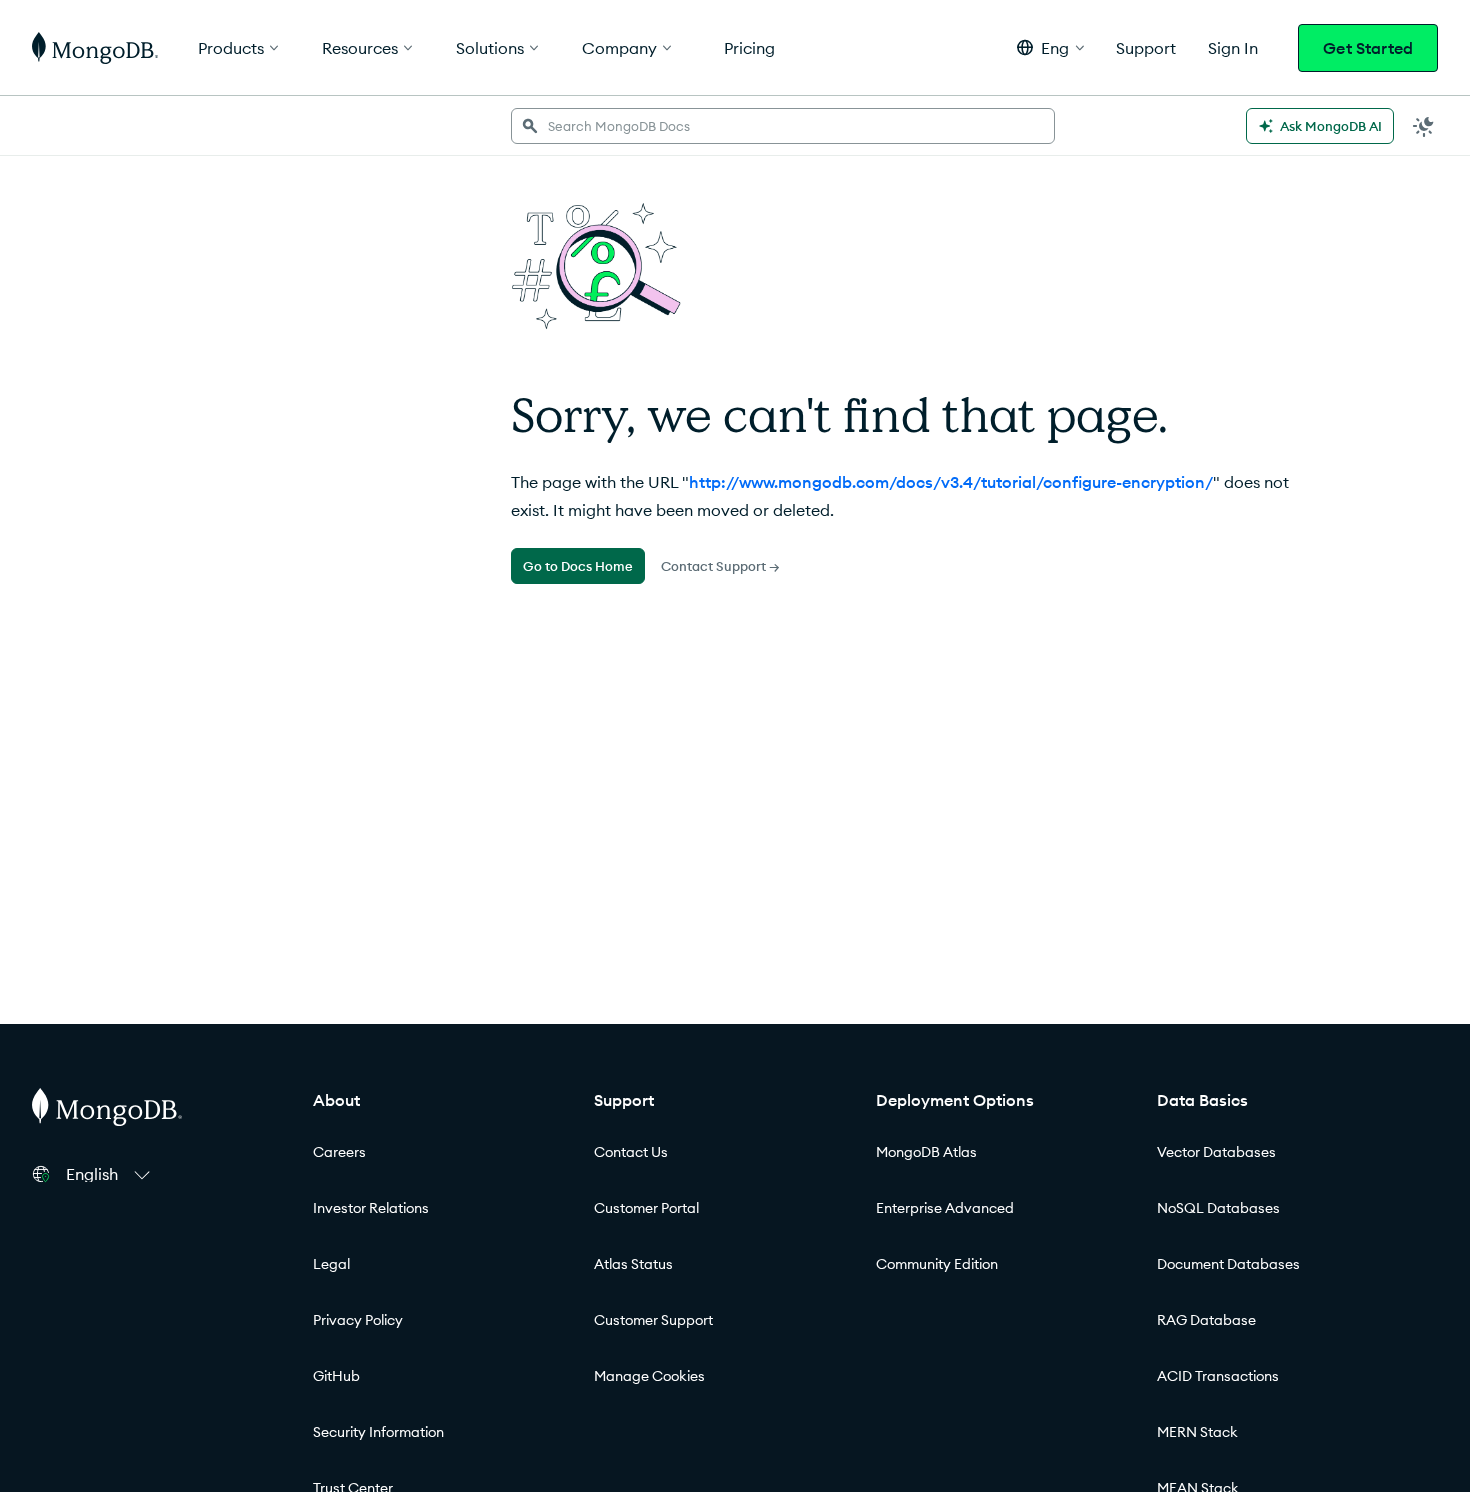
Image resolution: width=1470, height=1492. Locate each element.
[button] (1050, 47)
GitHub (336, 1376)
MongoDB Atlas (926, 1152)
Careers (339, 1152)
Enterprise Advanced (945, 1208)
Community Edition (937, 1264)
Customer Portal (646, 1208)
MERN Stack (1197, 1432)
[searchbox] (782, 126)
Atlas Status (633, 1264)
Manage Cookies (649, 1376)
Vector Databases (1216, 1152)
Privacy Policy (358, 1320)
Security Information (378, 1432)
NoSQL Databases (1218, 1208)
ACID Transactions (1218, 1376)
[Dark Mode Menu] (1424, 126)
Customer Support (653, 1320)
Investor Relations (371, 1208)
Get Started (1368, 48)
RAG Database (1206, 1320)
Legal (331, 1264)
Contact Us (631, 1152)
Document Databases (1228, 1264)
